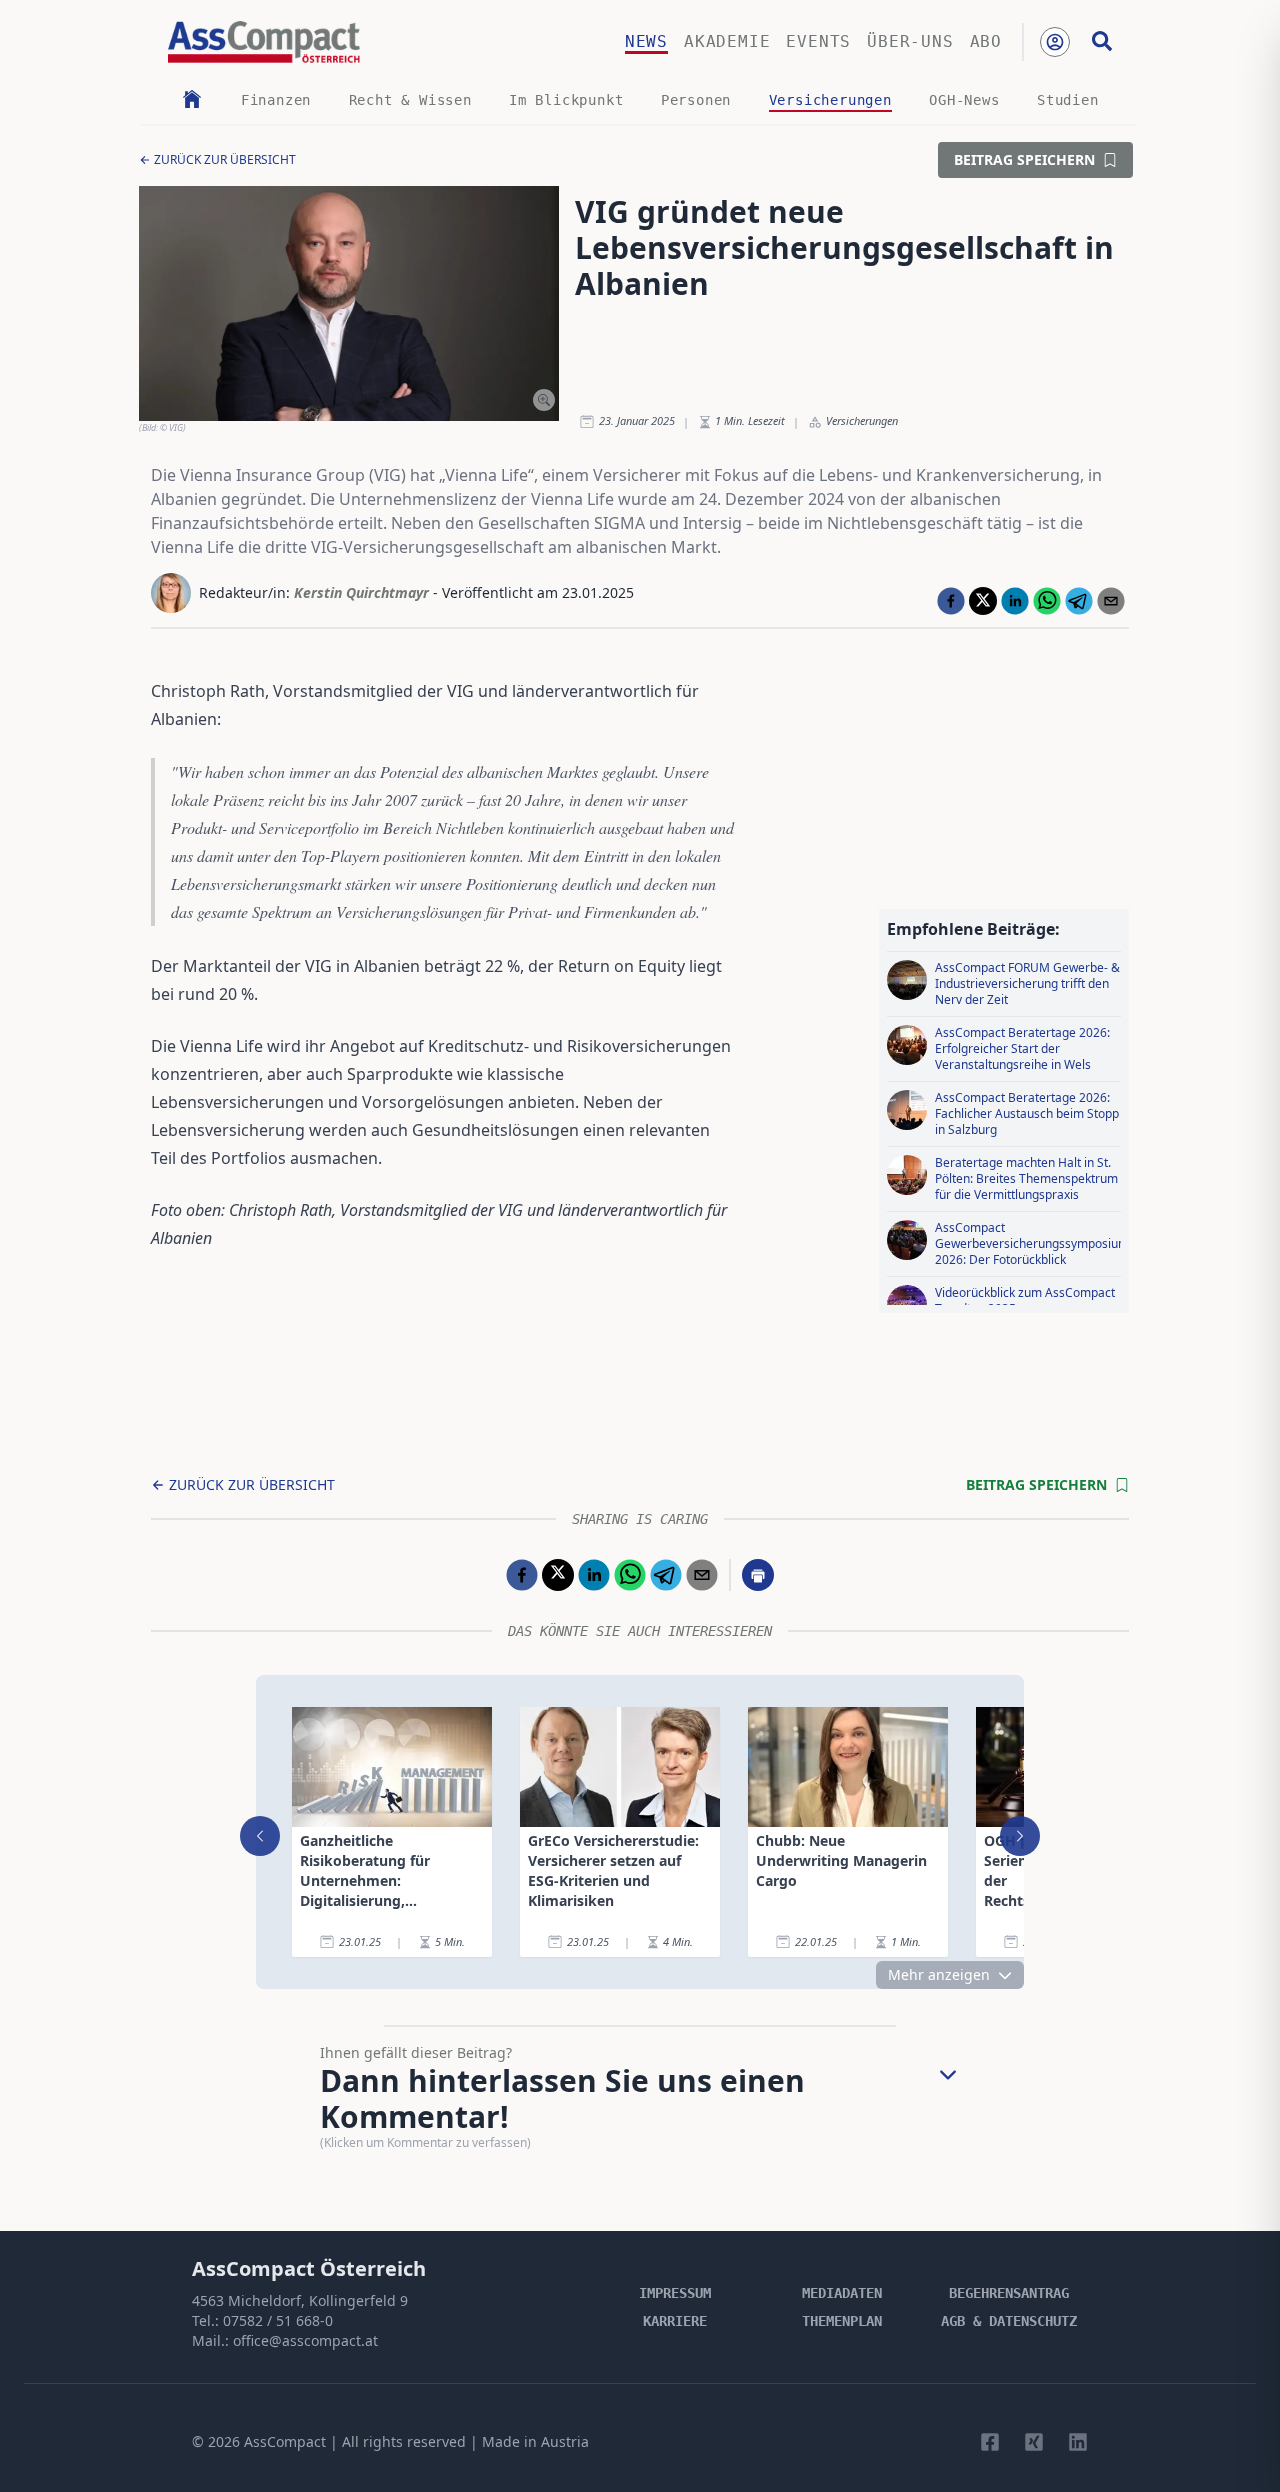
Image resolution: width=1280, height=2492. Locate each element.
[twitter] (983, 601)
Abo (986, 41)
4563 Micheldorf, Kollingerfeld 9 (300, 2300)
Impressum (675, 2293)
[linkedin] (1015, 601)
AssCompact (285, 2441)
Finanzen (276, 100)
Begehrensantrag (1009, 2293)
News (646, 41)
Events (818, 41)
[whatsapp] (1047, 601)
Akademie (727, 41)
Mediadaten (842, 2293)
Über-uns (910, 41)
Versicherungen (830, 100)
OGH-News (964, 100)
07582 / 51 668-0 (278, 2320)
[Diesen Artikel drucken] (758, 1575)
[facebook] (951, 601)
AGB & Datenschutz (1009, 2321)
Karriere (675, 2321)
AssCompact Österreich (309, 2268)
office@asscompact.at (305, 2340)
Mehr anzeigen (939, 1974)
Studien (1068, 100)
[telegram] (1079, 601)
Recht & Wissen (410, 100)
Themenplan (842, 2321)
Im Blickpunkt (566, 100)
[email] (1111, 601)
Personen (696, 100)
